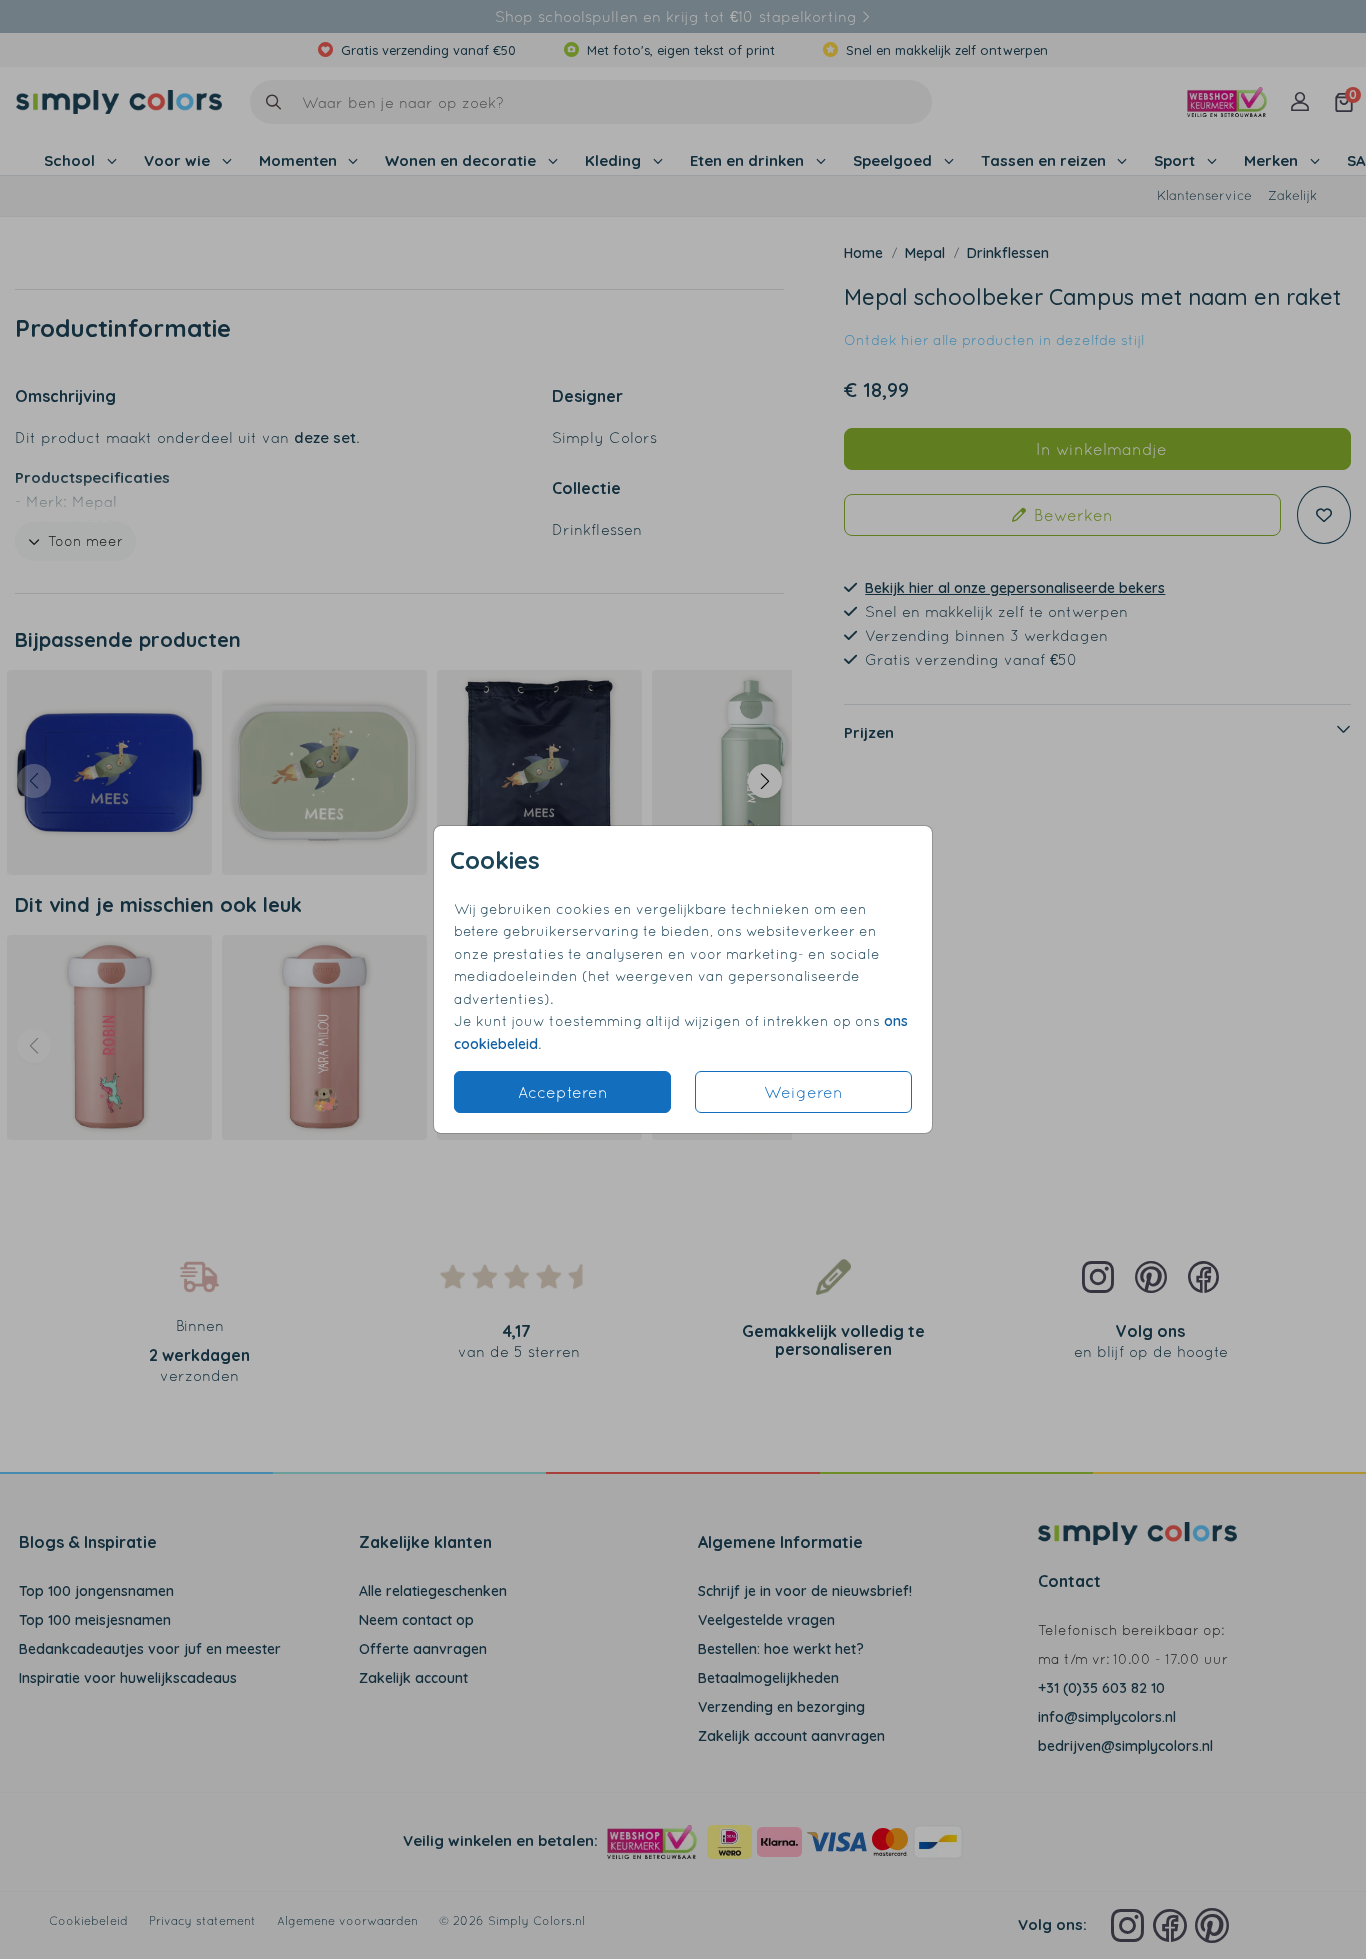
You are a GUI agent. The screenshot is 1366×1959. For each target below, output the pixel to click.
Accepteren (563, 1092)
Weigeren (803, 1092)
